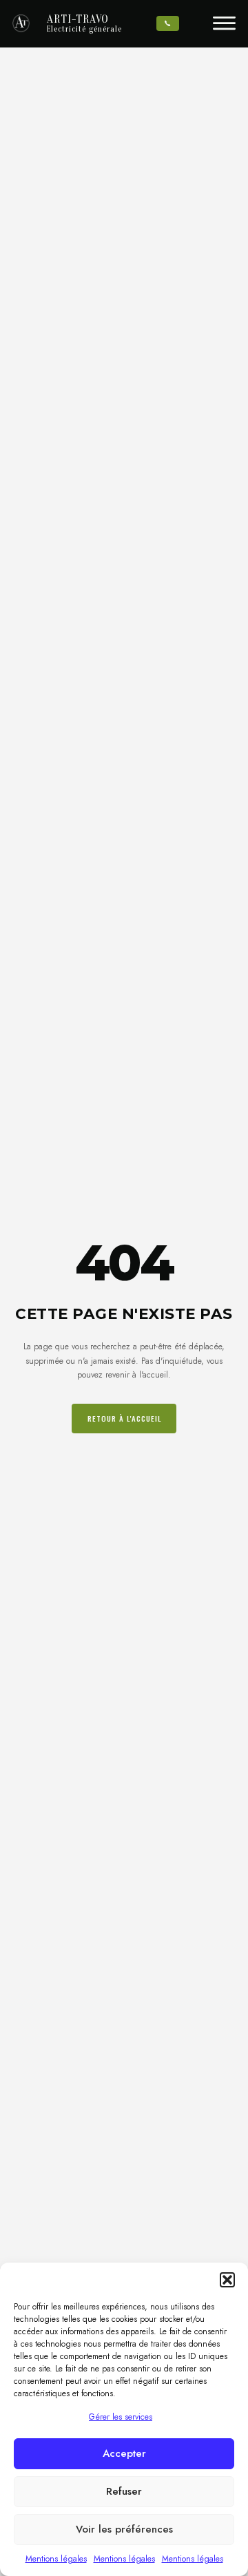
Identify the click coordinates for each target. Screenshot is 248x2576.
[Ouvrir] (224, 23)
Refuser (124, 2491)
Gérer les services (121, 2417)
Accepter (124, 2453)
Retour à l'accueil (124, 1418)
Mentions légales (56, 2559)
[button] (227, 2280)
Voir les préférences (124, 2529)
